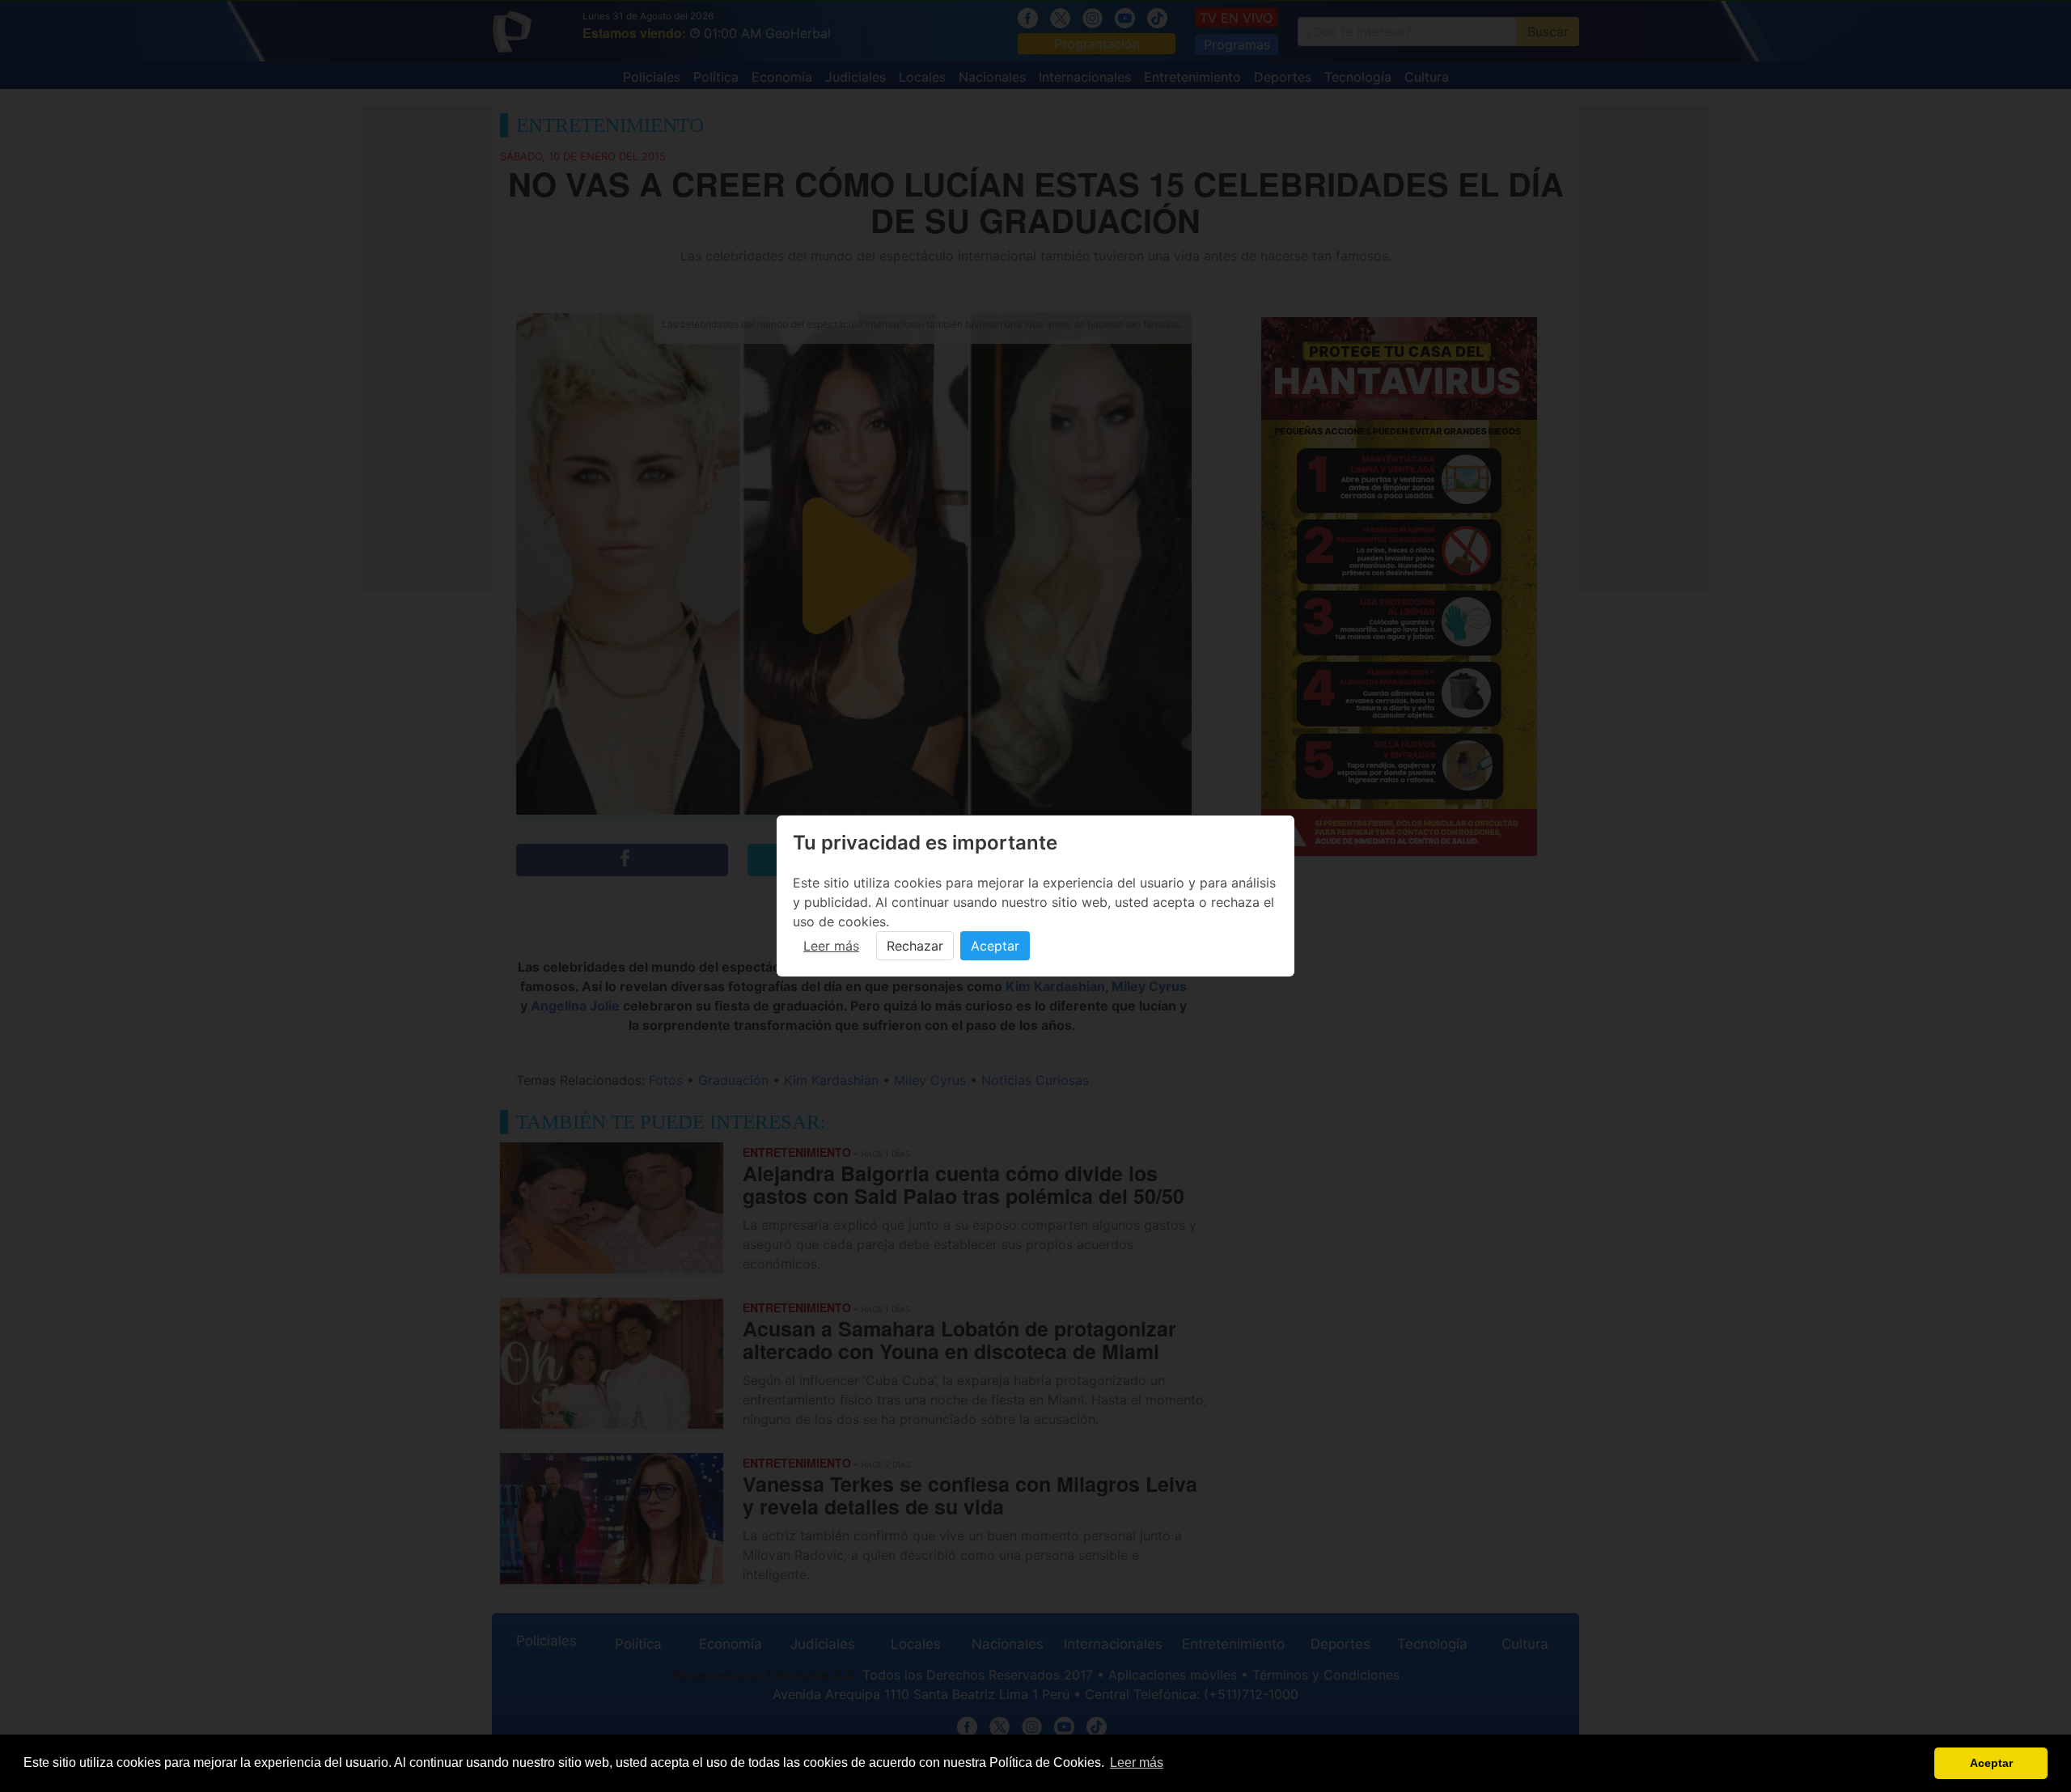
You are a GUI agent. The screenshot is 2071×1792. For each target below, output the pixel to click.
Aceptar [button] (1991, 1763)
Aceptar (995, 946)
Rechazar (915, 946)
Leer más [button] (1137, 1762)
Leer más (831, 946)
